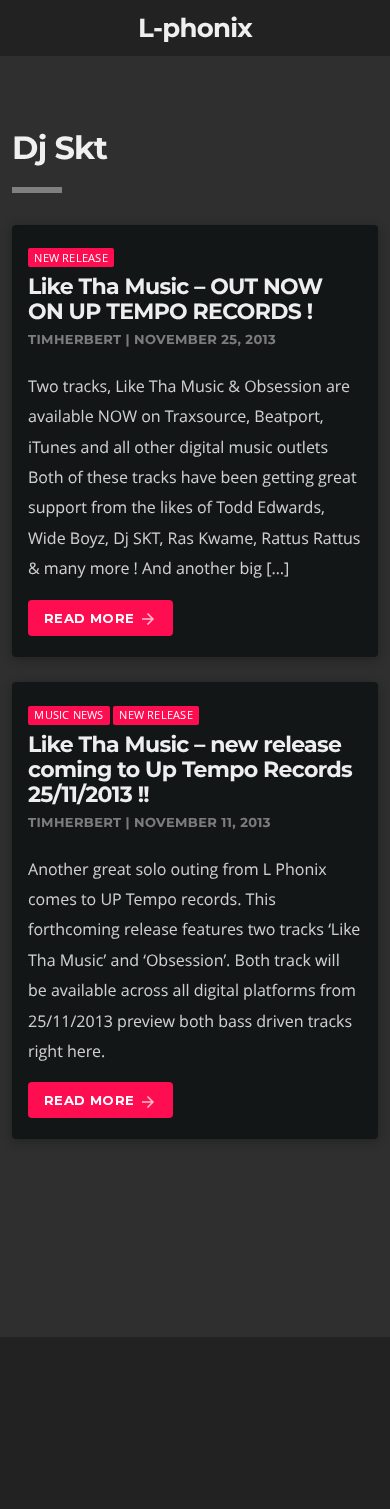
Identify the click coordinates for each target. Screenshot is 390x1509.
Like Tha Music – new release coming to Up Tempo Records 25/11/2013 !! (190, 770)
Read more (100, 619)
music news (68, 714)
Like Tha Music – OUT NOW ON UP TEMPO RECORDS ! (175, 299)
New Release (70, 257)
